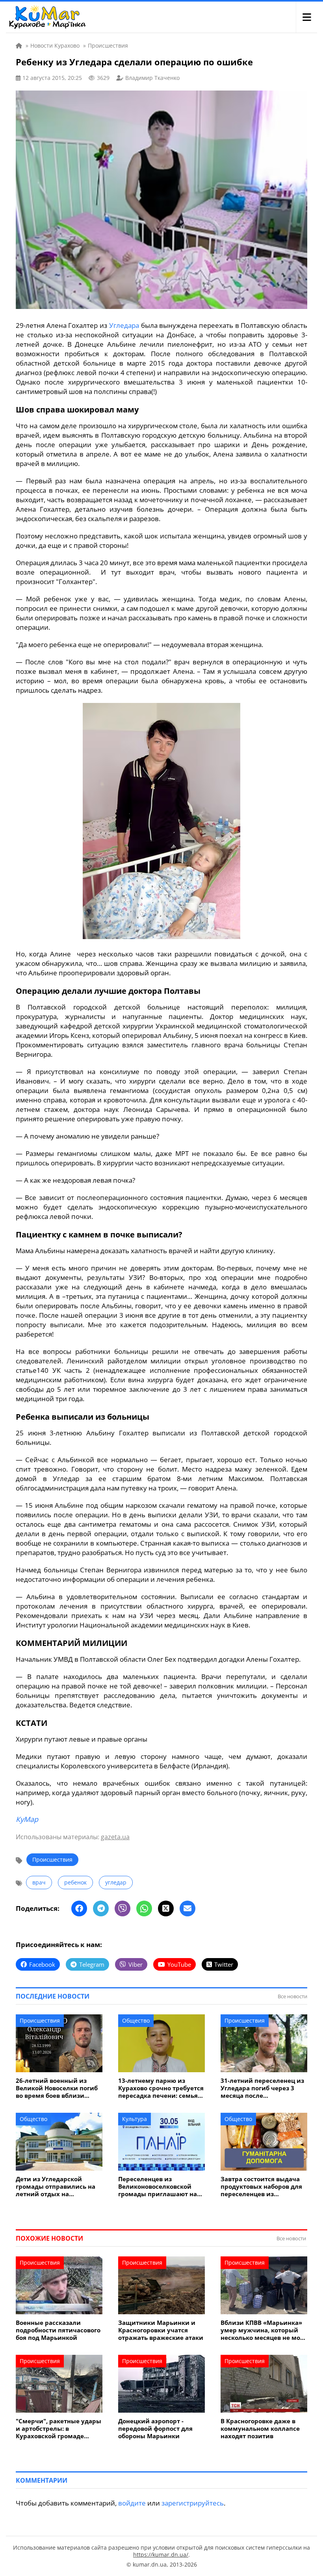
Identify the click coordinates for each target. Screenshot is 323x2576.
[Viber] (123, 1908)
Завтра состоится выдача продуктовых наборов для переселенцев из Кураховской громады (261, 2187)
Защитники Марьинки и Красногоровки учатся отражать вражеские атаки (161, 2330)
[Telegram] (101, 1908)
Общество (136, 2020)
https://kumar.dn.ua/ (161, 2555)
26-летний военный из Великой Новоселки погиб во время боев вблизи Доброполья (57, 2088)
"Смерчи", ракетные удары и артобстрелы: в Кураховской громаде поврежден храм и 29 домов (58, 2429)
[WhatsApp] (144, 1908)
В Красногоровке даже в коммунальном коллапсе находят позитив (260, 2429)
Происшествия (52, 1859)
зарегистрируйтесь (193, 2503)
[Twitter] (166, 1908)
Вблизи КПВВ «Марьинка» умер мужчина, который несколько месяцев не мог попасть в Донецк (262, 2330)
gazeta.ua (115, 1837)
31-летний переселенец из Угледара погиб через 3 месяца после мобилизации (262, 2088)
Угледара (124, 325)
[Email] (187, 1908)
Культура (135, 2119)
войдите (132, 2503)
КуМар (27, 1819)
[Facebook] (79, 1908)
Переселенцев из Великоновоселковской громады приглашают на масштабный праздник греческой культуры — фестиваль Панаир (158, 2187)
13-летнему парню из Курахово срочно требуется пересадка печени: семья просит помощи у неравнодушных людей (161, 2088)
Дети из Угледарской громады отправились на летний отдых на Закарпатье (56, 2187)
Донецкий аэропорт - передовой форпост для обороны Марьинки (155, 2429)
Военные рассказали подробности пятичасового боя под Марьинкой (58, 2330)
